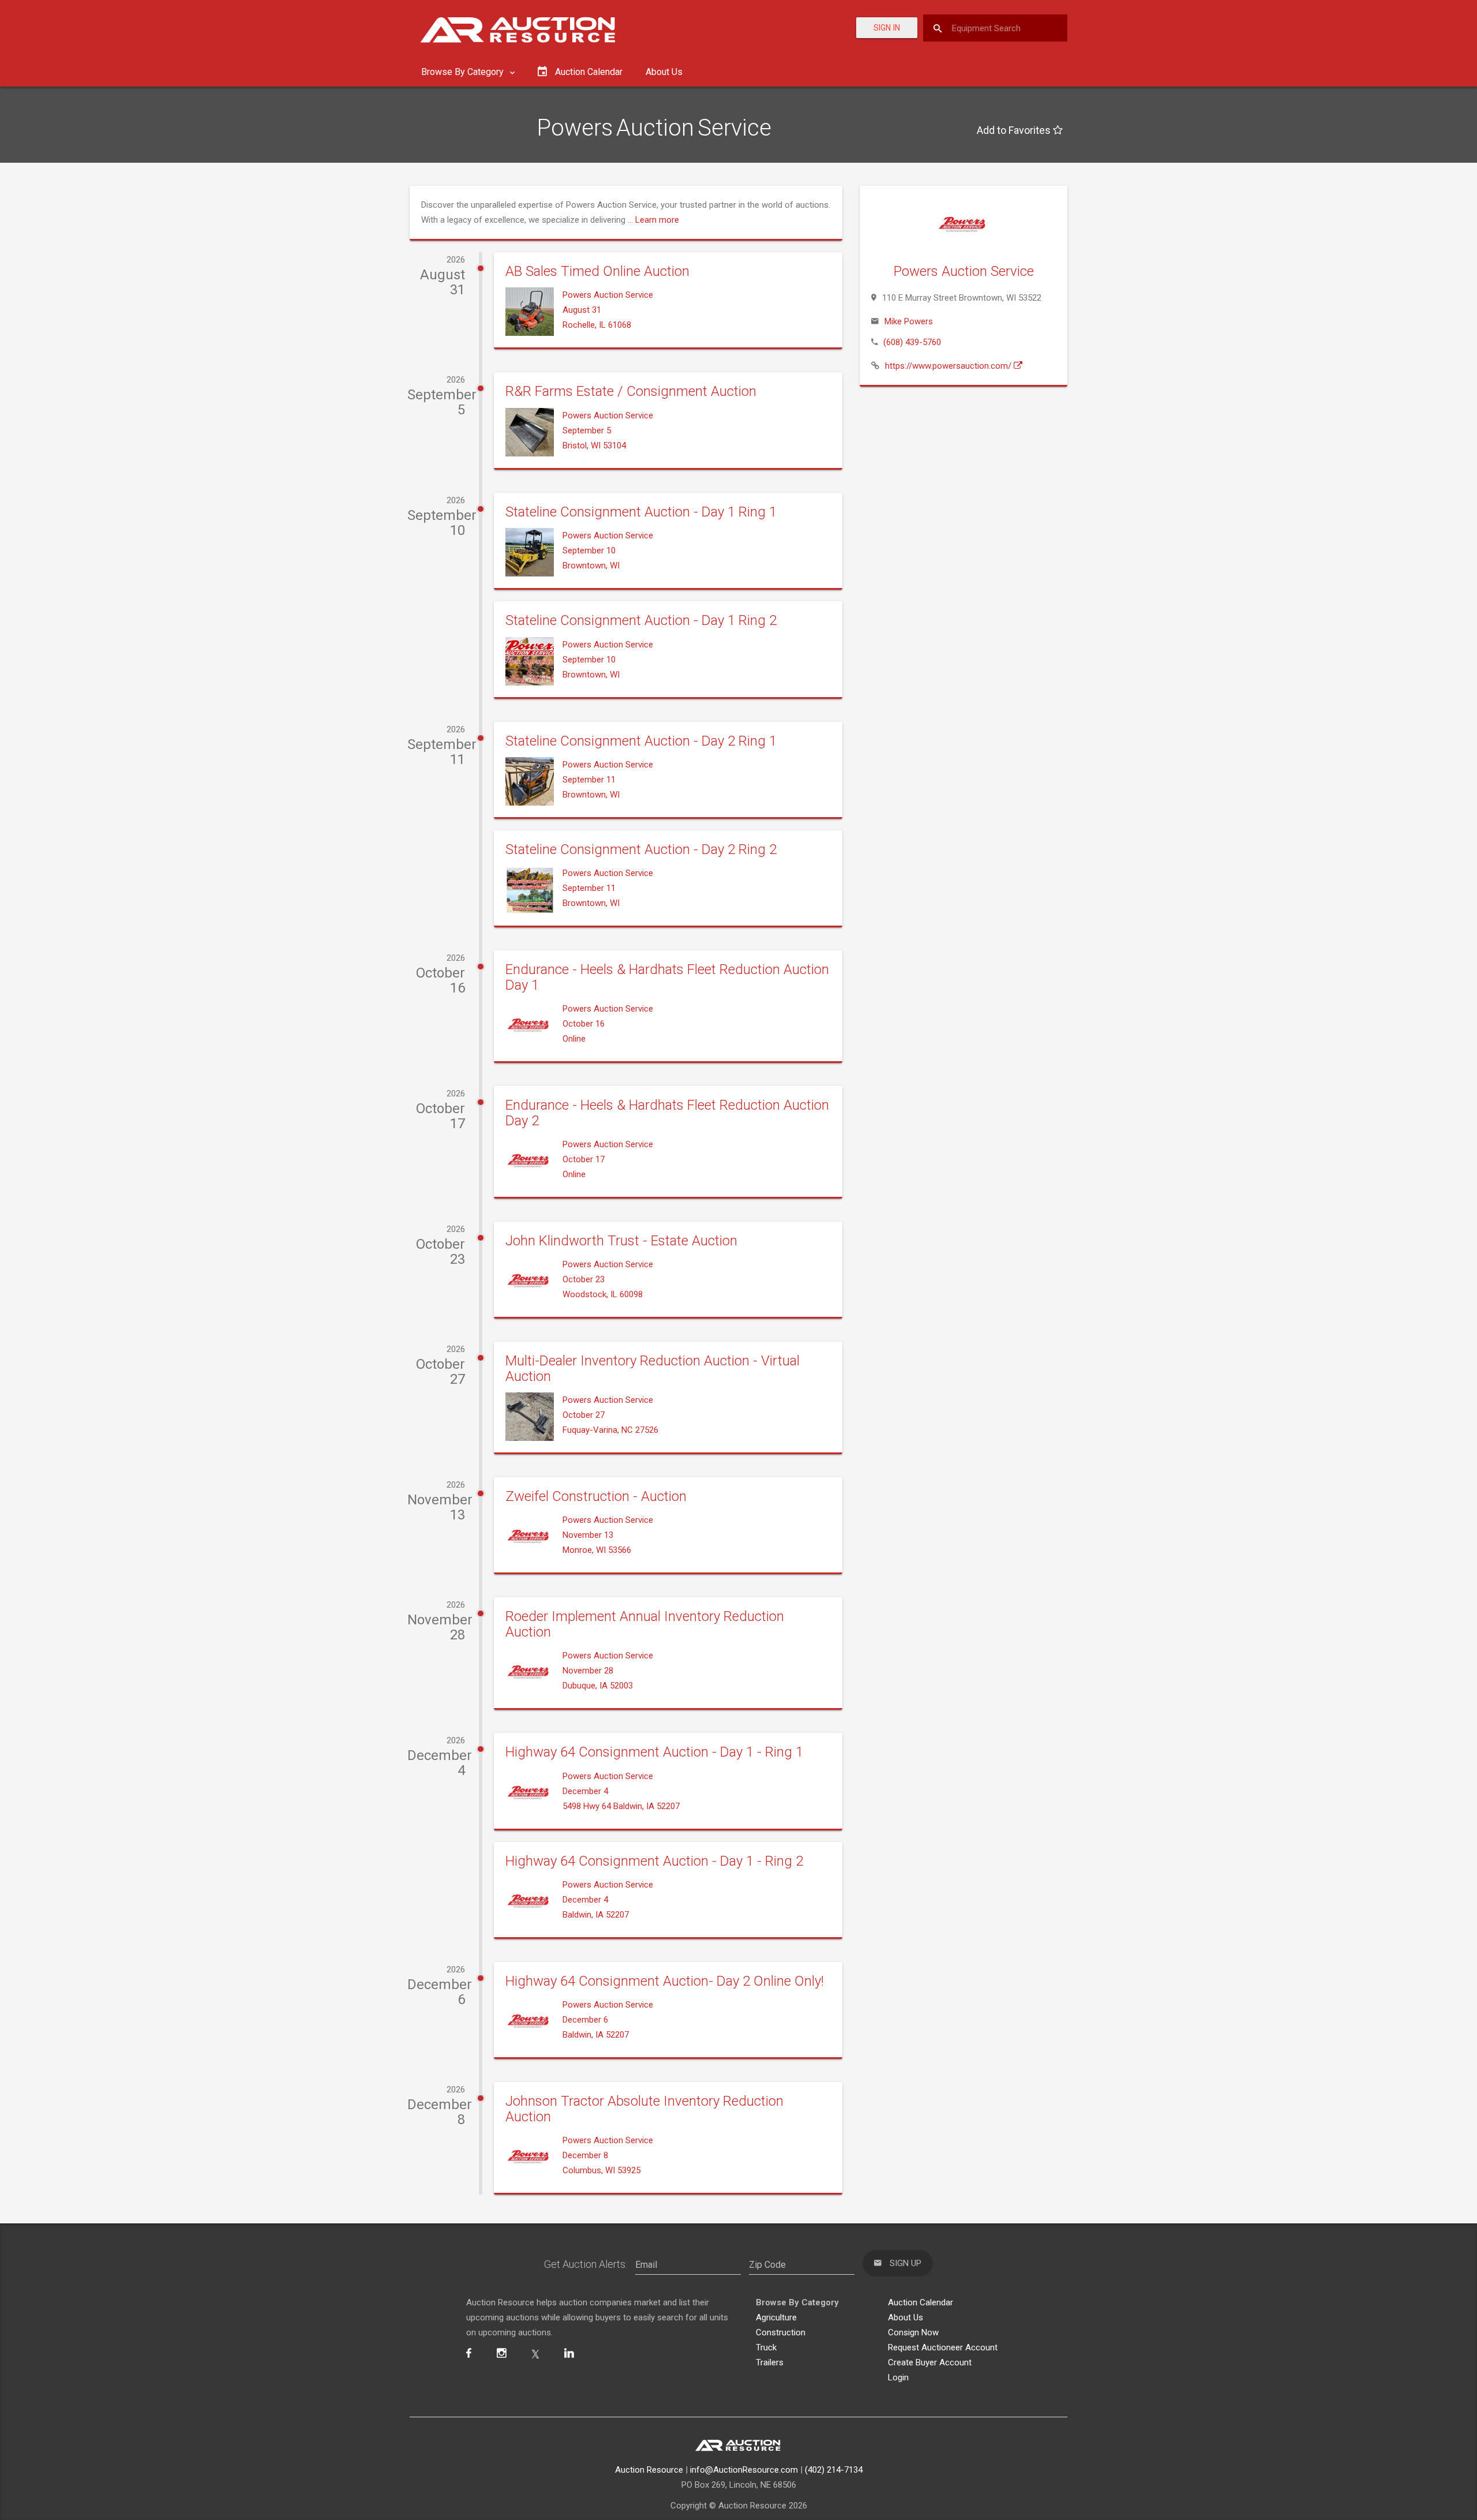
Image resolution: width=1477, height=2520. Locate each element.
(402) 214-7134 (834, 2470)
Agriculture (776, 2317)
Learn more (657, 220)
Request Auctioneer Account (943, 2347)
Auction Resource (649, 2470)
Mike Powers (909, 321)
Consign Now (913, 2332)
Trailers (770, 2362)
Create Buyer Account (930, 2362)
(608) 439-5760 (912, 342)
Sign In (887, 28)
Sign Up (904, 2263)
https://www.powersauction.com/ (949, 366)
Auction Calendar (921, 2302)
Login (898, 2377)
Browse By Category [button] (464, 72)
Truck (766, 2347)
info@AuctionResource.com (744, 2470)
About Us (664, 72)
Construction (781, 2332)
